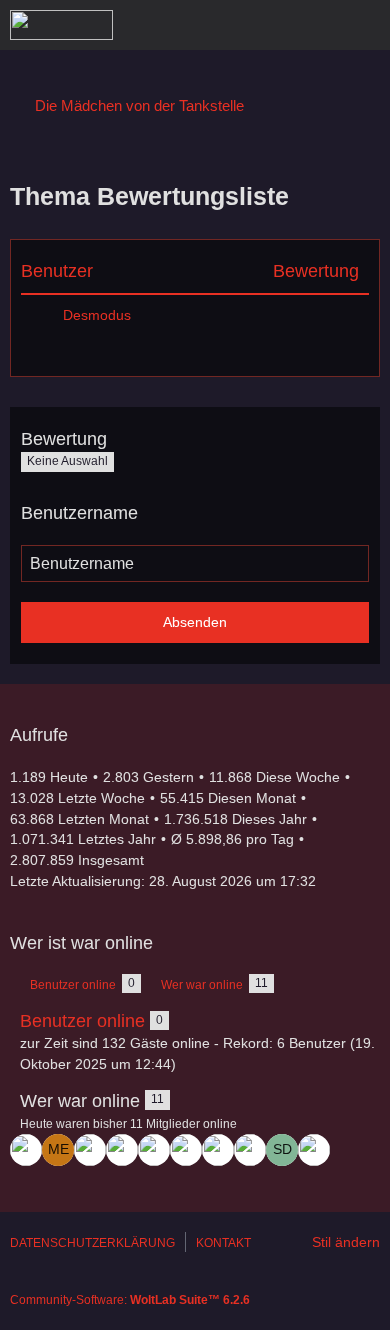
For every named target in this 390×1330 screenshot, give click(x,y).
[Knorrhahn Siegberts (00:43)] (314, 1150)
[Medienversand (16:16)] (58, 1150)
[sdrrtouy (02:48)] (282, 1150)
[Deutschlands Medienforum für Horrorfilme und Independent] (61, 25)
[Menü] (364, 25)
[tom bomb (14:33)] (154, 1150)
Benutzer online (82, 1021)
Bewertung (316, 271)
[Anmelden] (314, 25)
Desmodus (97, 315)
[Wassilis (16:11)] (90, 1150)
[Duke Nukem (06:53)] (250, 1150)
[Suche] (264, 25)
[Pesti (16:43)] (26, 1150)
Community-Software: (130, 1300)
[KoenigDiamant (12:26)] (218, 1150)
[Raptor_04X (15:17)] (122, 1150)
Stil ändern (346, 1242)
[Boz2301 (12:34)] (186, 1150)
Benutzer (57, 271)
